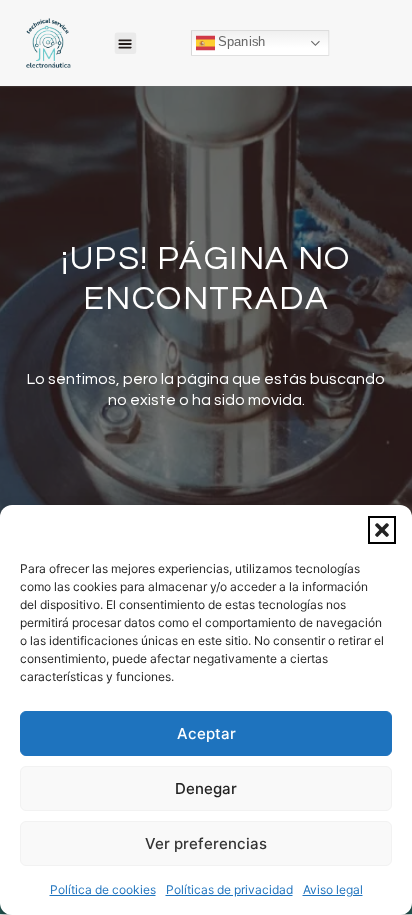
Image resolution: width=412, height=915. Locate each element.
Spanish (240, 42)
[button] (382, 530)
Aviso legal (333, 889)
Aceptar (206, 733)
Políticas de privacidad (229, 889)
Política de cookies (103, 889)
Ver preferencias (206, 843)
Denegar (206, 788)
